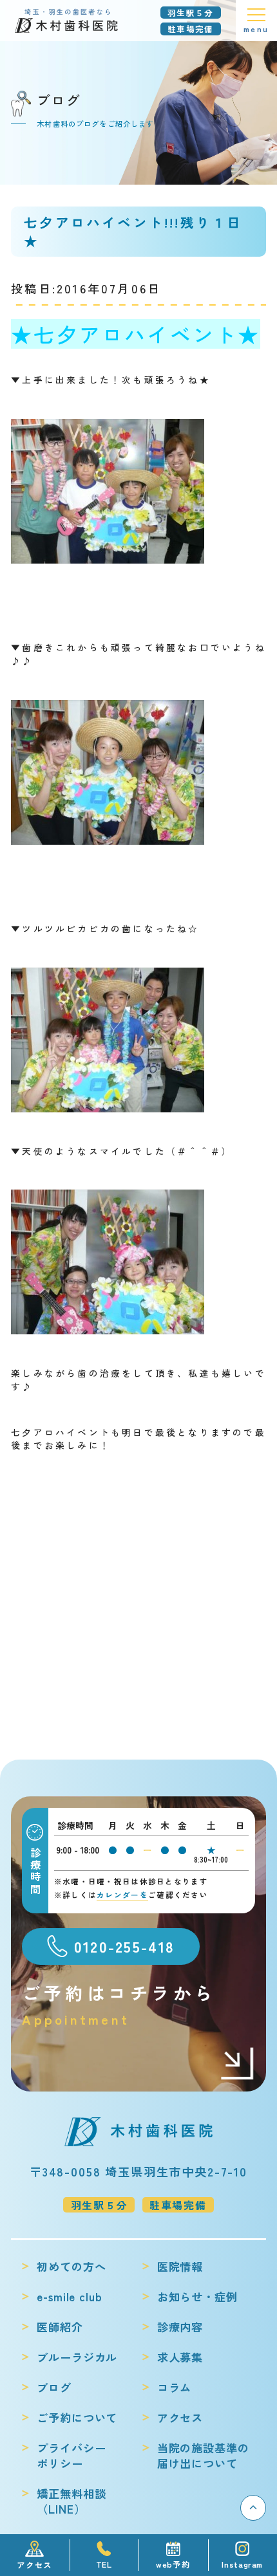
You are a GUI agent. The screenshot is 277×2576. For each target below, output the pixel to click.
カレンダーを (122, 1895)
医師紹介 (60, 2327)
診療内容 (180, 2327)
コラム (175, 2387)
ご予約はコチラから (119, 2004)
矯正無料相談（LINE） (71, 2501)
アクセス (180, 2418)
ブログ (54, 2387)
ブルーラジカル (77, 2357)
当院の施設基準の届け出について (203, 2456)
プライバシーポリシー (71, 2456)
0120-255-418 (125, 1946)
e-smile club (69, 2297)
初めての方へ (71, 2267)
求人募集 (180, 2357)
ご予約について (77, 2418)
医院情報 (180, 2267)
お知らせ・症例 (197, 2297)
